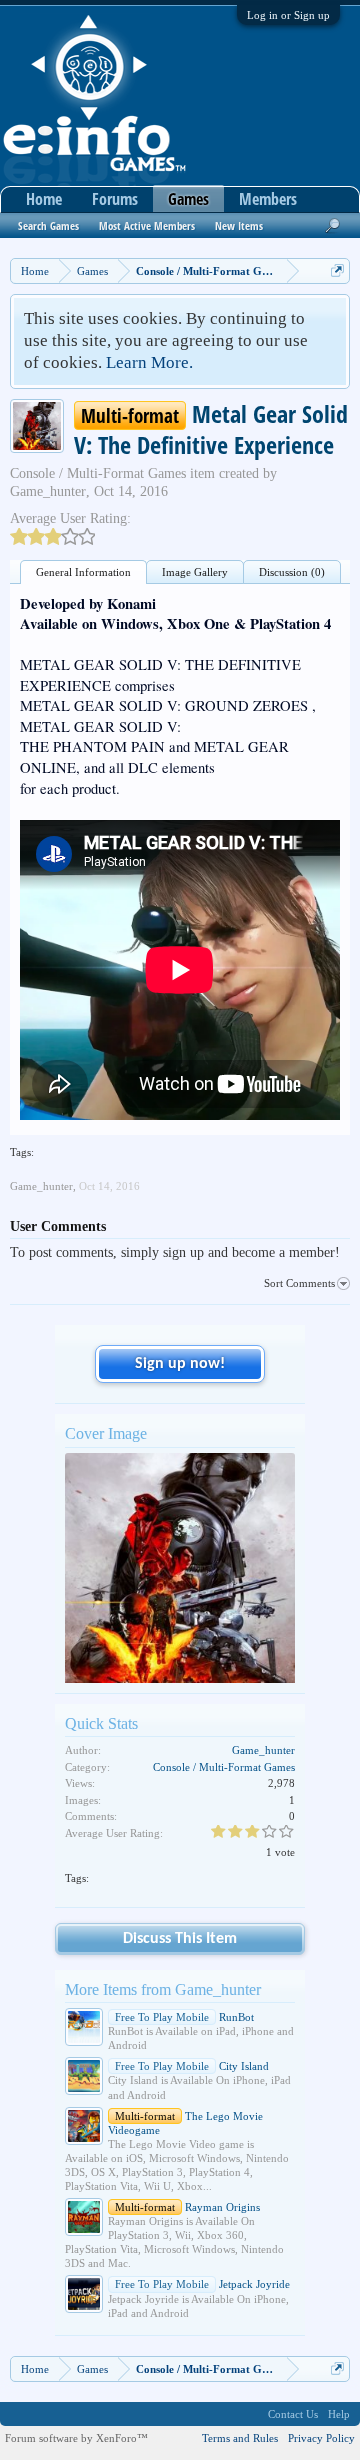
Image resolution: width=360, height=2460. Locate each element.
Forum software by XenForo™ (76, 2438)
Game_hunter (48, 491)
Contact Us (293, 2414)
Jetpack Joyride (202, 2284)
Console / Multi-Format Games (98, 473)
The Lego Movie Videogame (185, 2123)
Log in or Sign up (288, 15)
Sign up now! (180, 1364)
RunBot (184, 2017)
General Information (83, 572)
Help (339, 2414)
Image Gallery (195, 572)
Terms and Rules (240, 2438)
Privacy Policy (321, 2438)
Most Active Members (147, 225)
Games (188, 199)
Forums (115, 199)
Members (268, 199)
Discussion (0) (292, 572)
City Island (192, 2066)
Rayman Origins (187, 2207)
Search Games (48, 225)
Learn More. (149, 362)
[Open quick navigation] (337, 270)
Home (44, 199)
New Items (239, 225)
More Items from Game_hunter (163, 1989)
